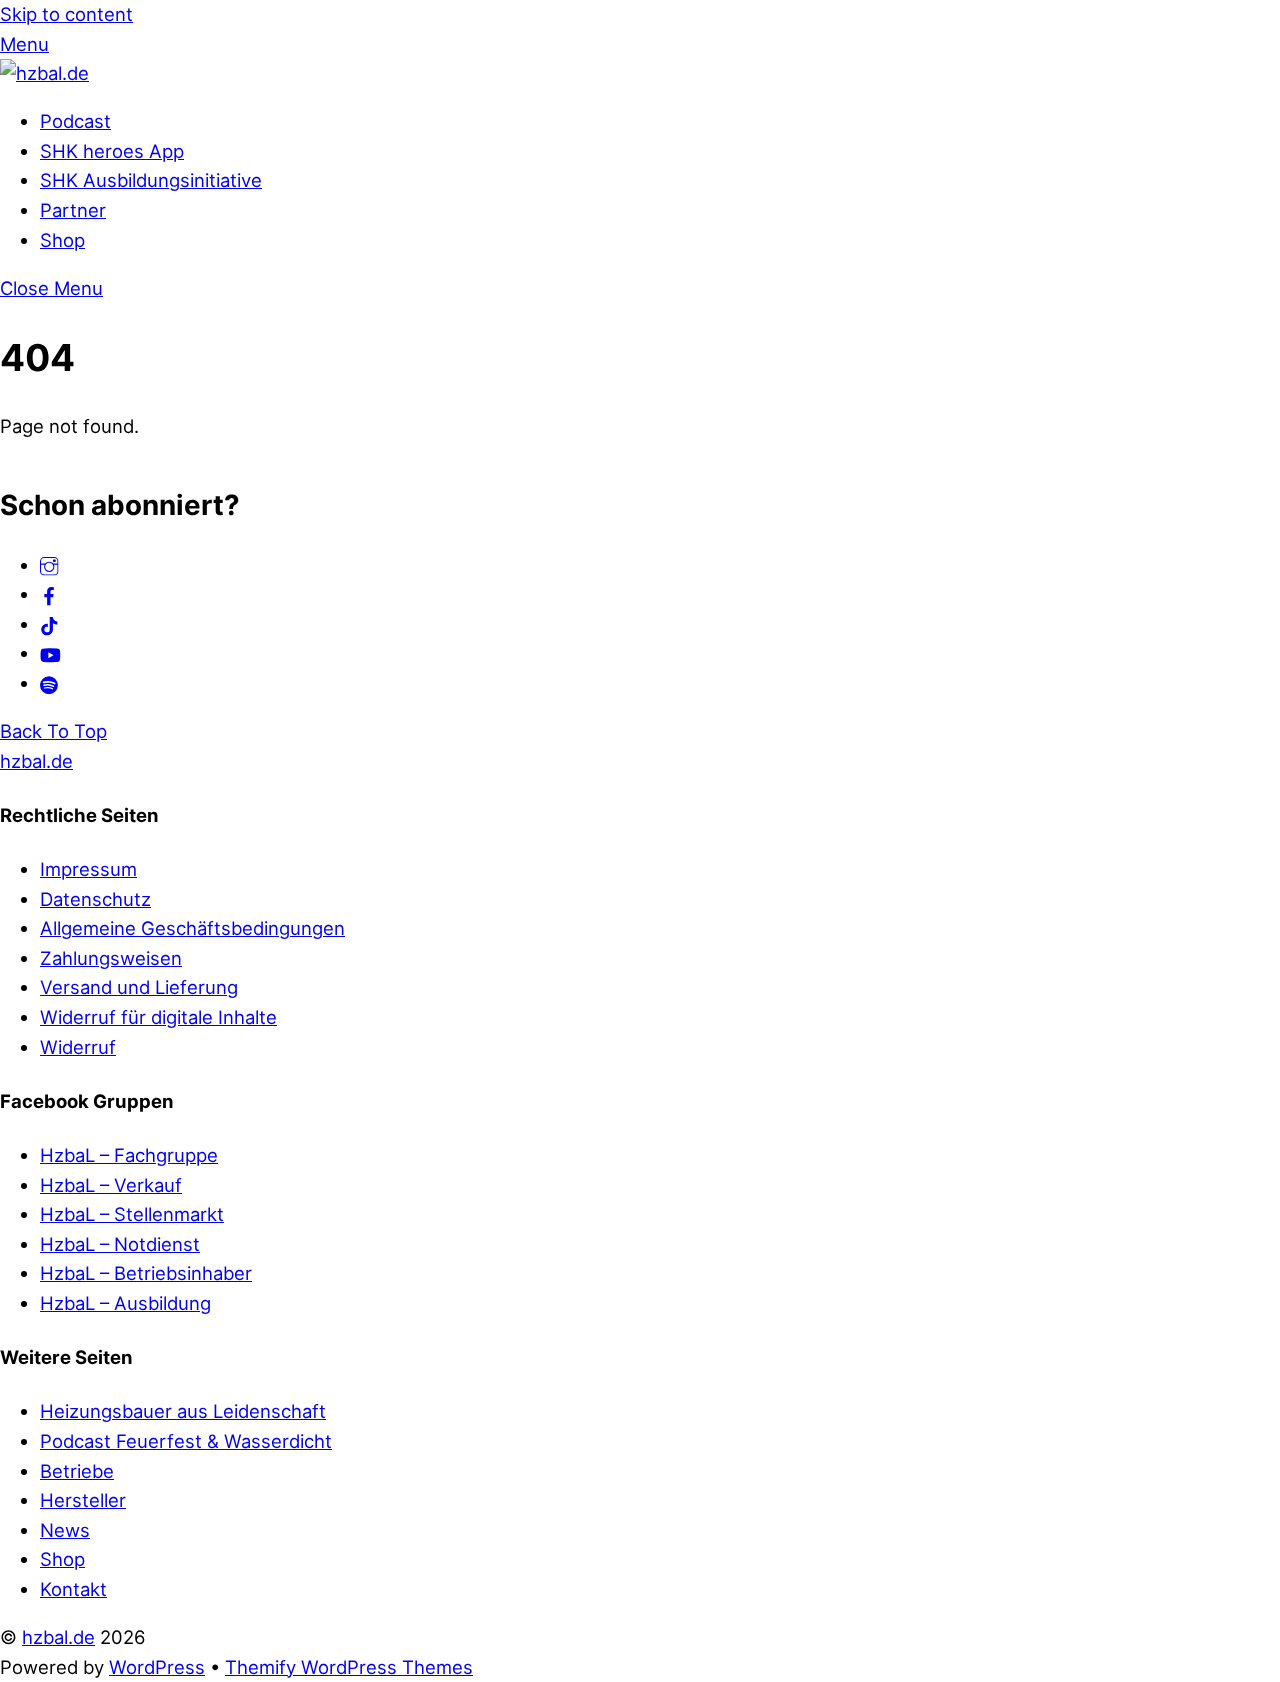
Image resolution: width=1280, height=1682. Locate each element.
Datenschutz (95, 899)
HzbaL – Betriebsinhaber (146, 1273)
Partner (73, 210)
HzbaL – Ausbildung (125, 1303)
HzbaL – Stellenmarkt (132, 1214)
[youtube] (50, 653)
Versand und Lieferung (139, 987)
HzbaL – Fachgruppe (129, 1155)
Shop (62, 240)
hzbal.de (58, 1637)
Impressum (88, 869)
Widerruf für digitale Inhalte (158, 1017)
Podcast (75, 121)
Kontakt (73, 1589)
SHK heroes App (112, 151)
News (65, 1530)
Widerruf (78, 1047)
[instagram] (49, 565)
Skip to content (66, 14)
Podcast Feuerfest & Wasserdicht (186, 1441)
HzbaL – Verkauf (111, 1185)
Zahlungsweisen (111, 958)
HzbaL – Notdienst (120, 1244)
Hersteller (83, 1500)
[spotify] (49, 683)
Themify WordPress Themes (349, 1667)
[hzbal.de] (44, 73)
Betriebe (77, 1471)
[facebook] (49, 594)
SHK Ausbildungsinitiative (151, 180)
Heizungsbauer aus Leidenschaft (183, 1411)
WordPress (157, 1667)
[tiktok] (49, 624)
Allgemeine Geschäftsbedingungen (192, 928)
